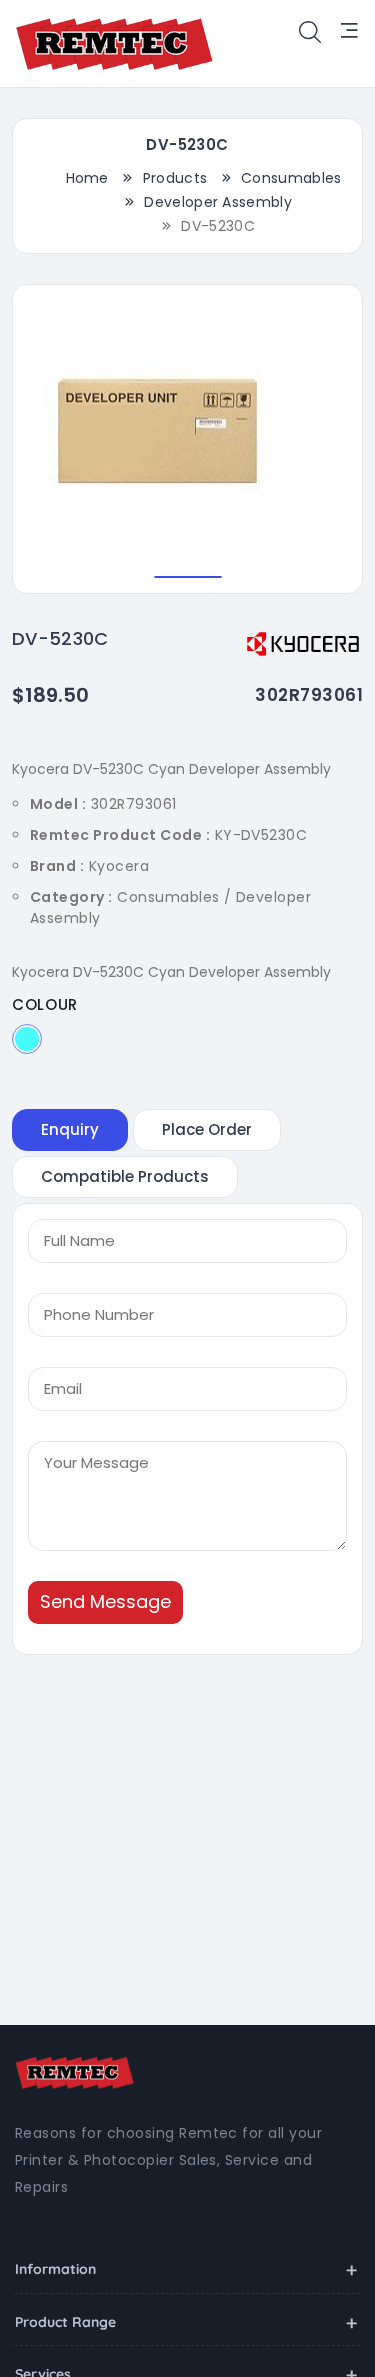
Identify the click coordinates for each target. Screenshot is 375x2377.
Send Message (105, 1601)
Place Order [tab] (207, 1129)
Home (87, 178)
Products (175, 178)
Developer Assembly (218, 202)
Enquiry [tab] (70, 1129)
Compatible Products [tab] (125, 1176)
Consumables (291, 178)
